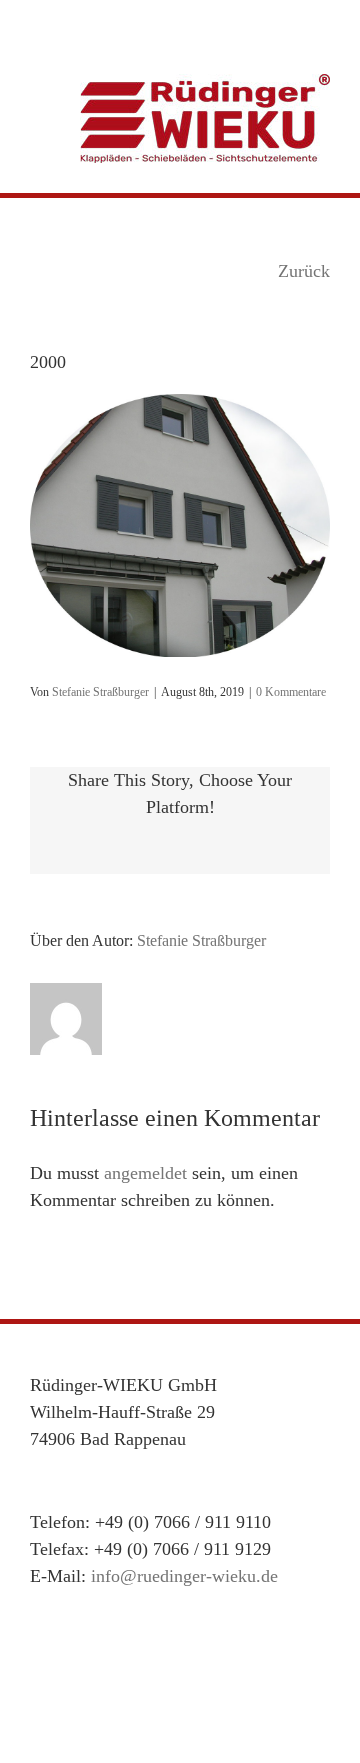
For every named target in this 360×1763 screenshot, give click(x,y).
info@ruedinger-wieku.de (184, 1576)
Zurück (304, 271)
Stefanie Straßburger (100, 692)
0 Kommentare (291, 692)
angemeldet (145, 1173)
